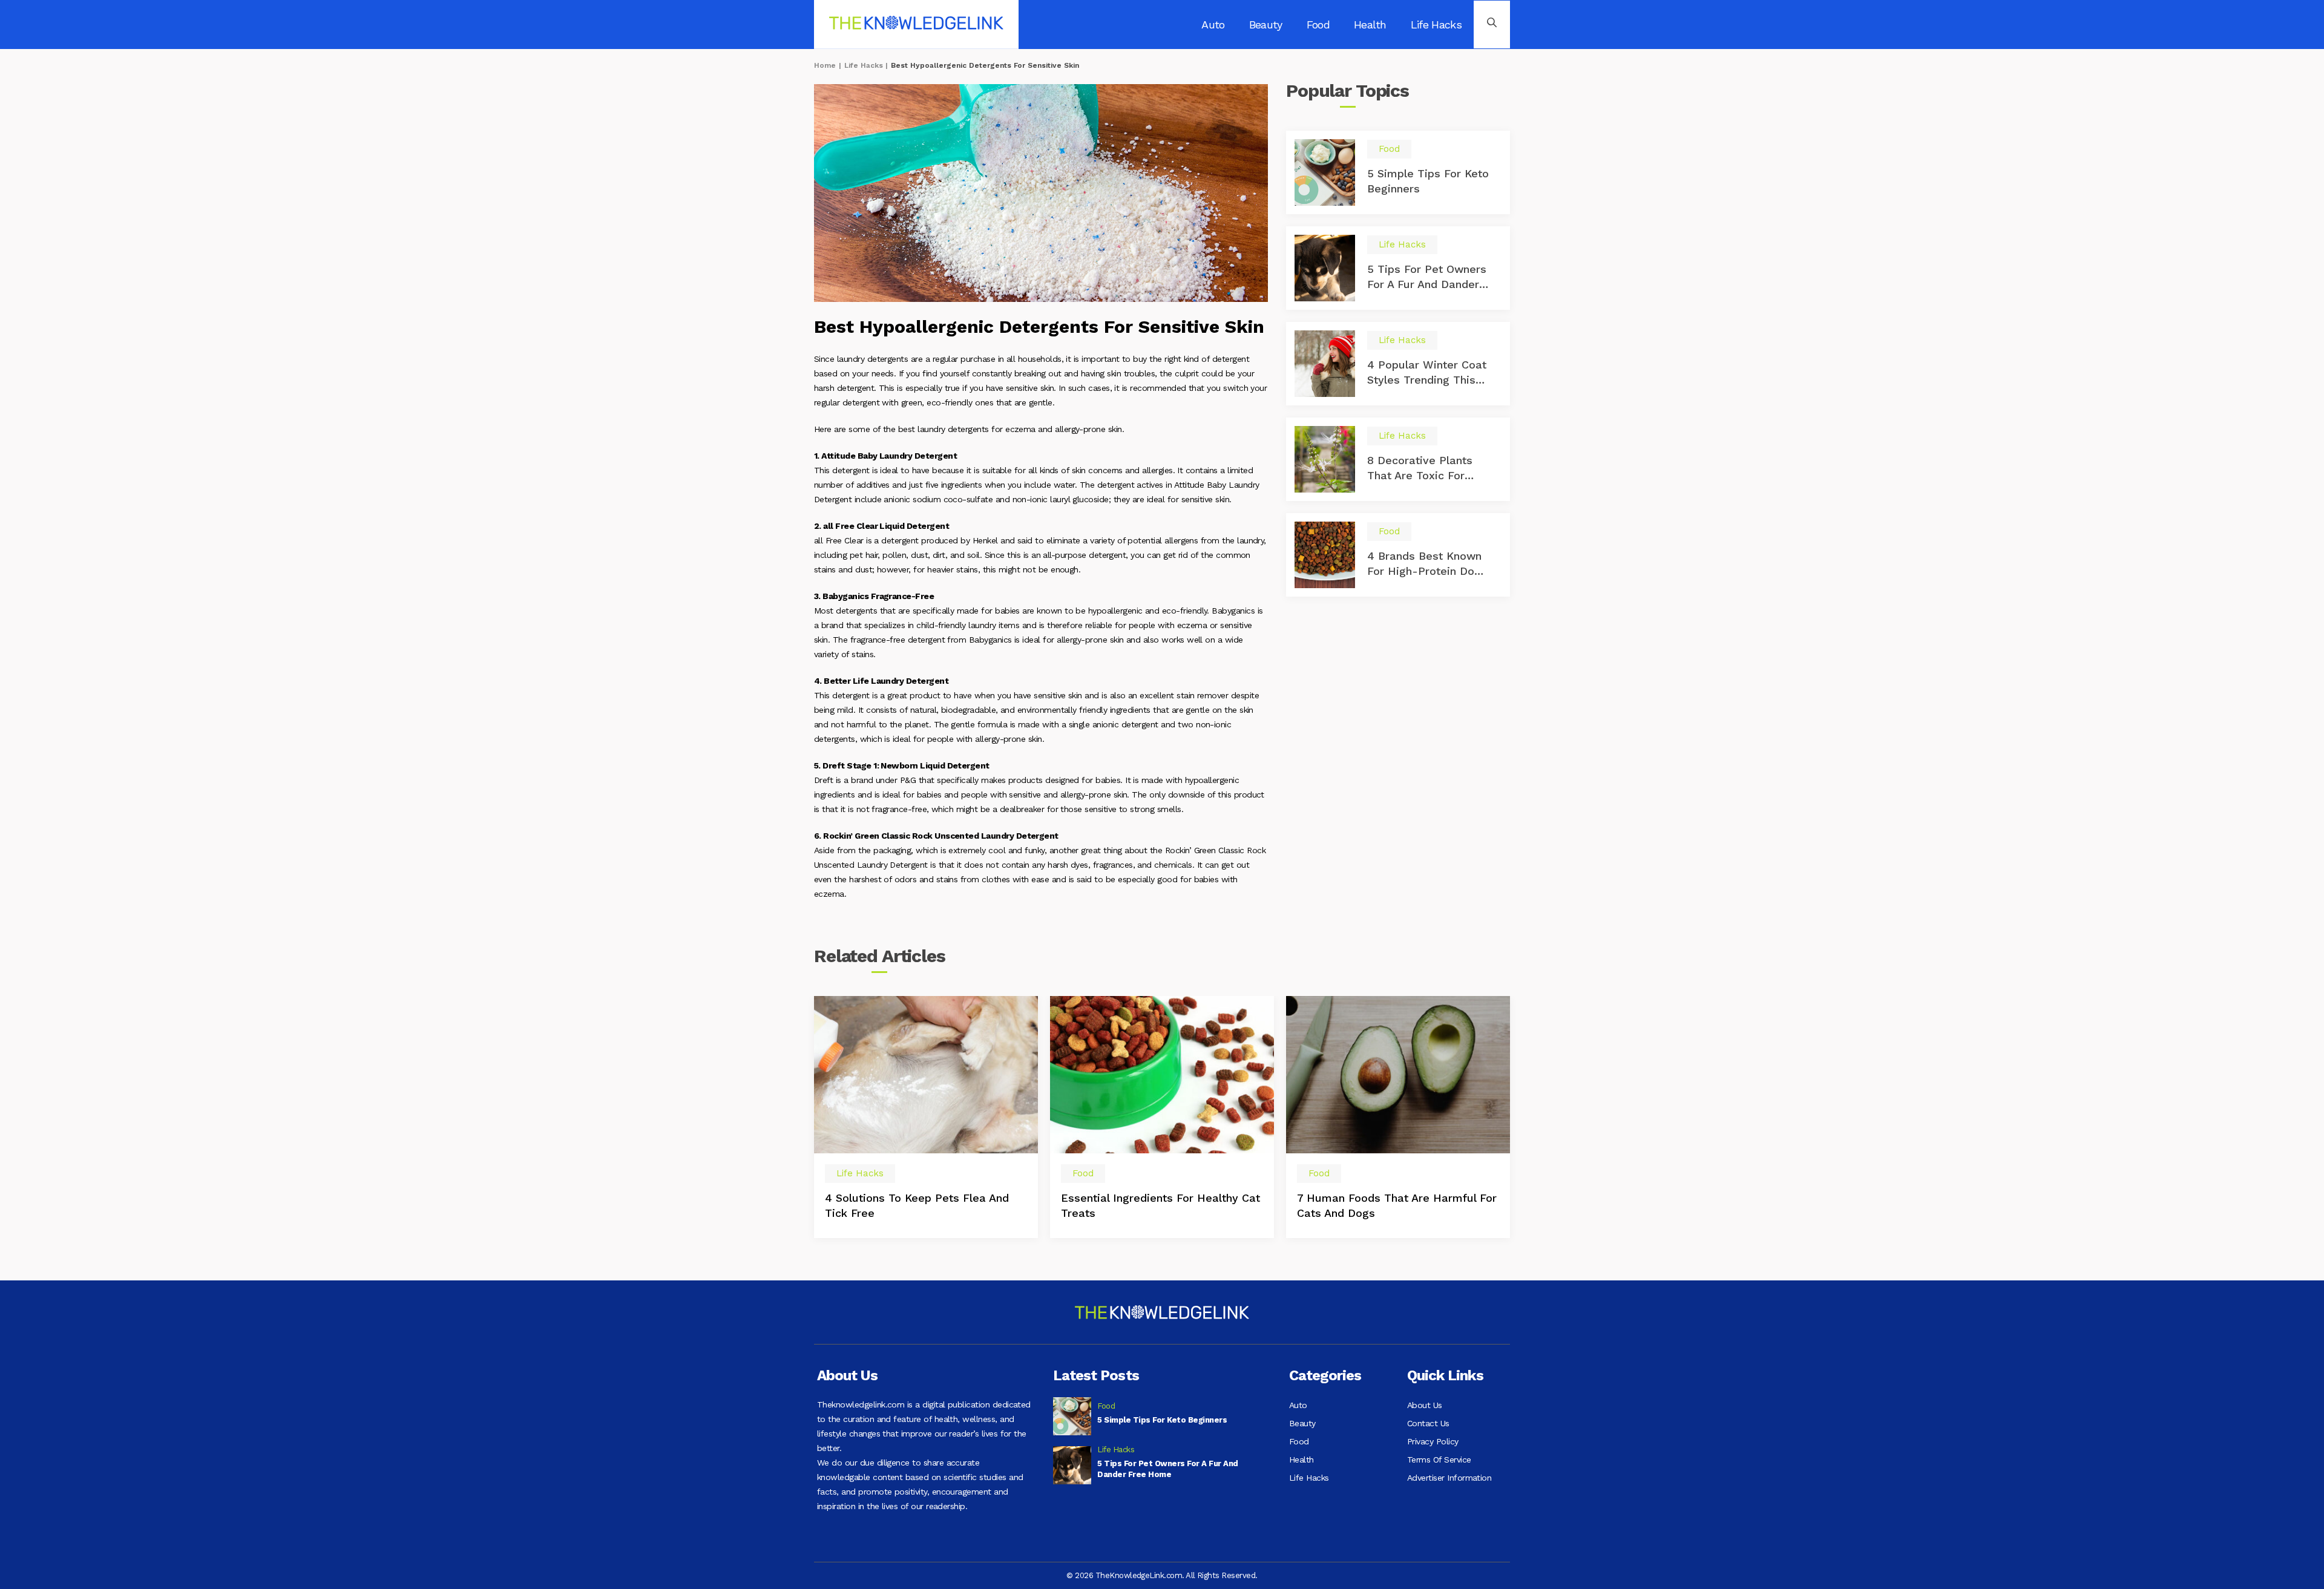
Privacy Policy (1433, 1441)
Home (825, 65)
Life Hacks (1436, 25)
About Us (1425, 1405)
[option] (926, 1117)
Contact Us (1428, 1423)
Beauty (1266, 25)
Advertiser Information (1449, 1478)
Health (1370, 25)
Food (1318, 25)
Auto (1213, 25)
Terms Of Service (1439, 1460)
